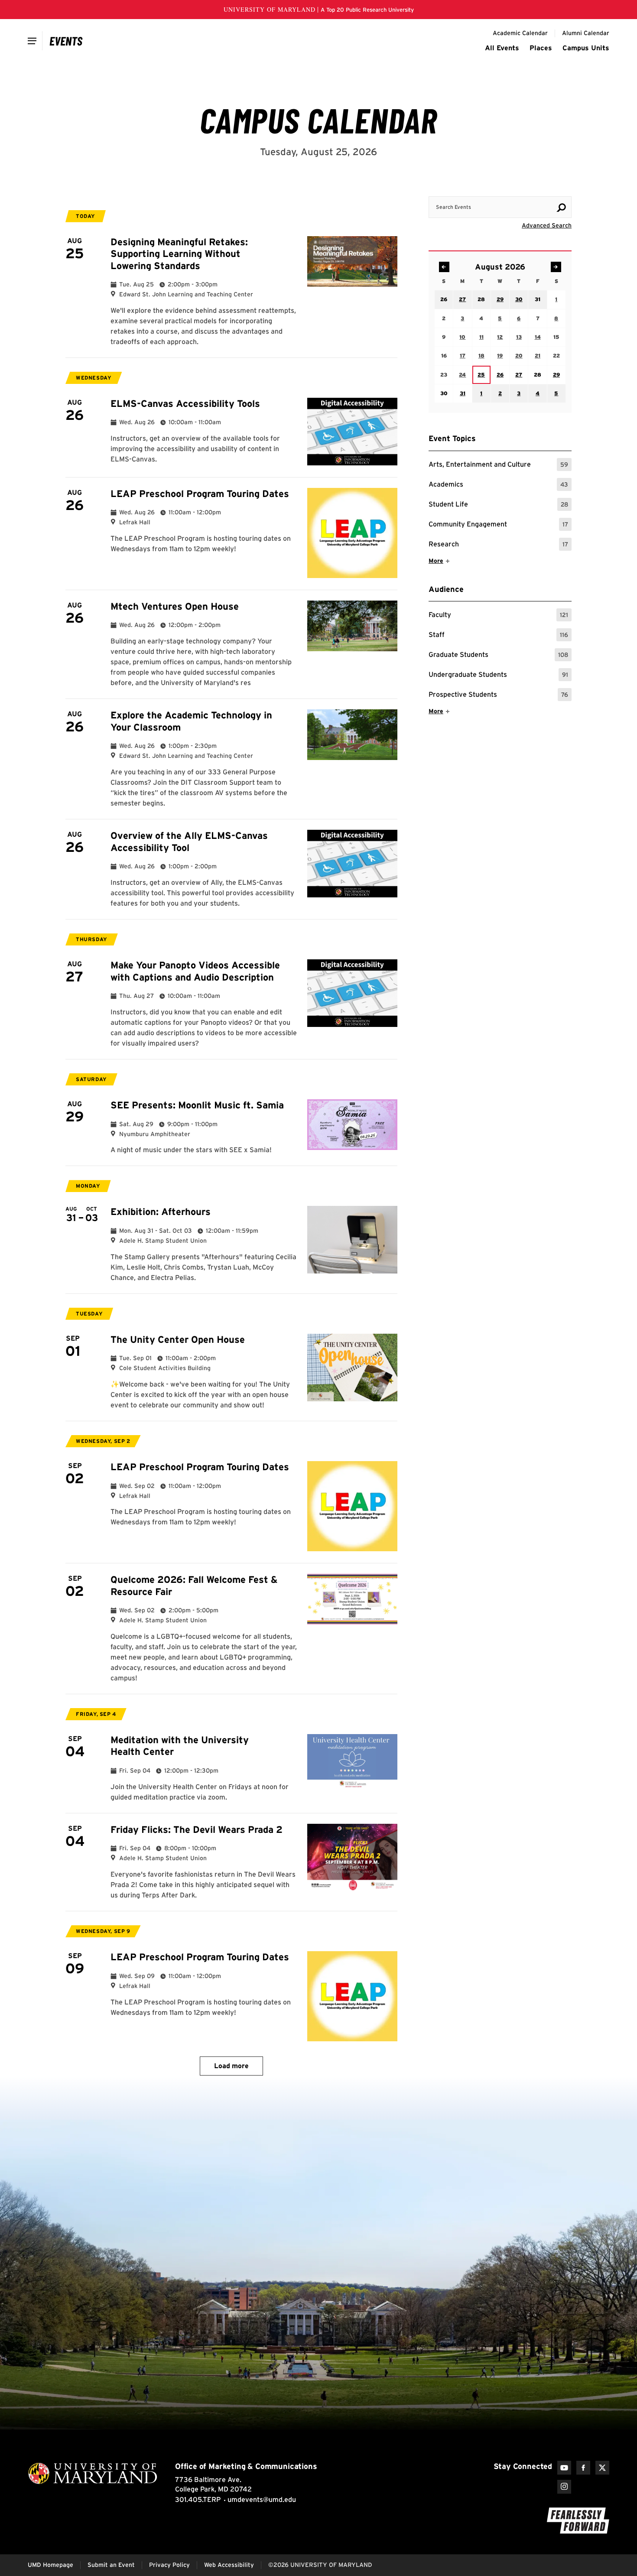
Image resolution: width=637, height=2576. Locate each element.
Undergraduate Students (498, 676)
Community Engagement (498, 525)
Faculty (498, 616)
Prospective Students (498, 696)
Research (498, 545)
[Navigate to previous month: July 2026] (444, 267)
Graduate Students (498, 656)
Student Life (498, 505)
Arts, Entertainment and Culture (498, 466)
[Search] (561, 208)
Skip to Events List (533, 188)
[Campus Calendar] (66, 41)
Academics (498, 486)
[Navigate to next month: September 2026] (556, 267)
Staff (498, 636)
